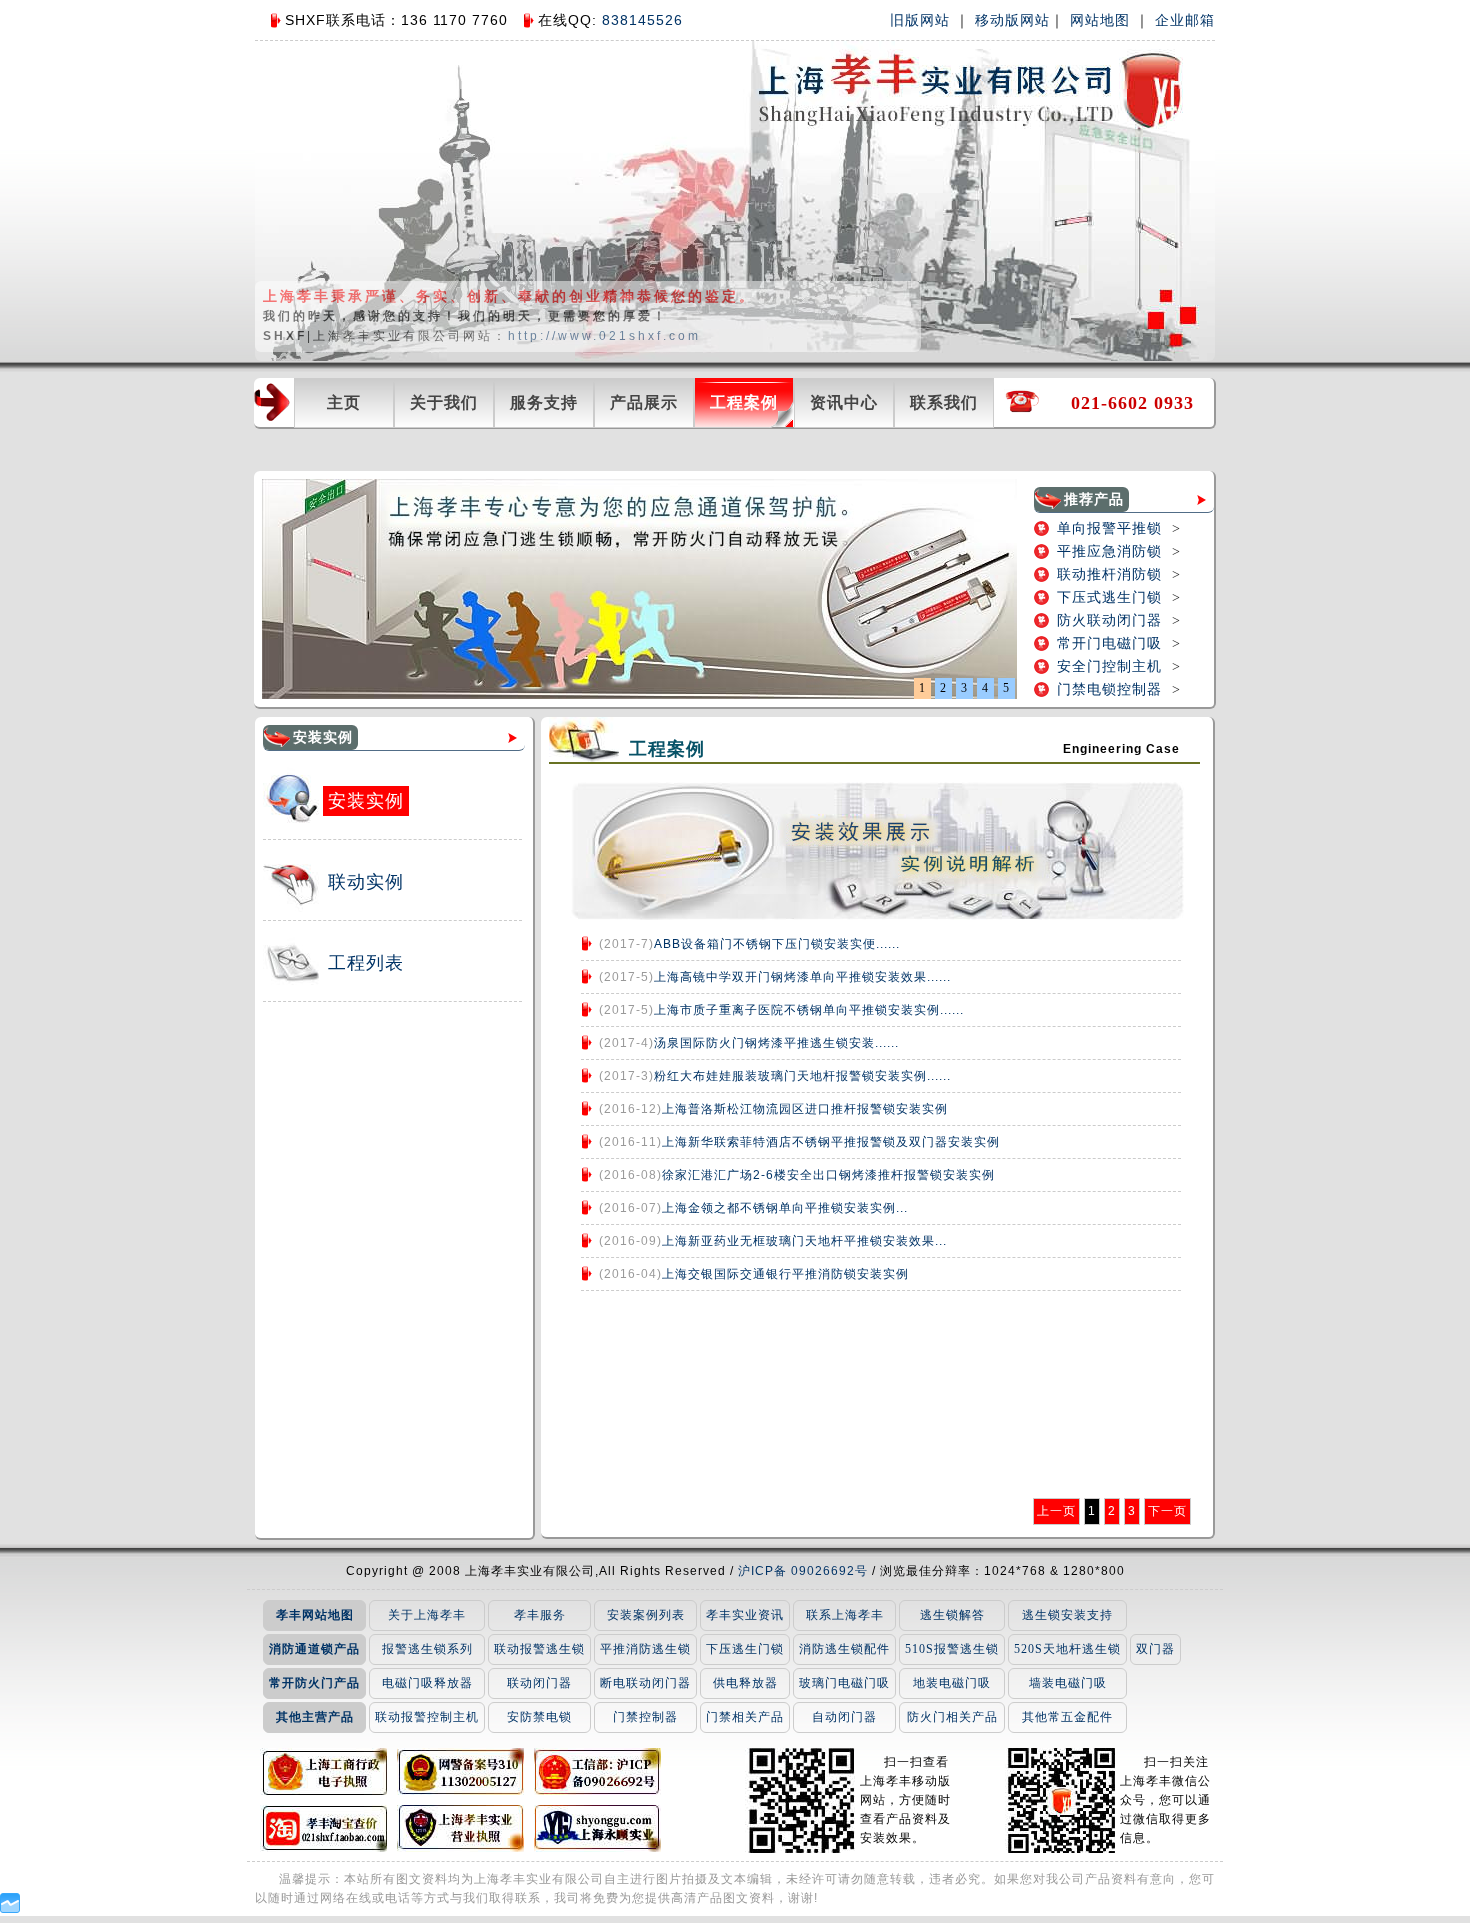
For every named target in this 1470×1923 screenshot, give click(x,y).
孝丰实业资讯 (745, 1615)
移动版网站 (1012, 20)
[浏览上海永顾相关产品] (597, 1828)
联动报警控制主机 (427, 1717)
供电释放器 (745, 1683)
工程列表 (366, 963)
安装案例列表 (646, 1615)
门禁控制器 (645, 1717)
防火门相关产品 (952, 1717)
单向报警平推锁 (1109, 528)
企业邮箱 (1185, 20)
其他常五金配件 (1067, 1717)
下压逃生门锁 (745, 1649)
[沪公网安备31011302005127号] (460, 1771)
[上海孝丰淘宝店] (323, 1828)
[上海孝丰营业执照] (460, 1828)
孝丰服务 (540, 1615)
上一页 (1056, 1511)
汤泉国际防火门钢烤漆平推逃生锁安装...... (776, 1043)
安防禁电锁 (539, 1717)
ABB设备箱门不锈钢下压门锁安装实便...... (777, 944)
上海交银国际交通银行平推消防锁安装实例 (785, 1274)
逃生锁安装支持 (1067, 1615)
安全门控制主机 (1109, 666)
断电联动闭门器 (645, 1683)
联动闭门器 (539, 1683)
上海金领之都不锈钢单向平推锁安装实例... (785, 1208)
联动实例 (366, 882)
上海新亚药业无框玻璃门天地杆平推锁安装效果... (804, 1241)
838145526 (640, 20)
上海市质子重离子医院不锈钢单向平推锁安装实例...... (809, 1010)
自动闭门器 (844, 1717)
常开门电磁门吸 (1109, 643)
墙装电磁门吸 (1068, 1683)
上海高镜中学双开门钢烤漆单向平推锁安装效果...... (802, 977)
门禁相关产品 (745, 1717)
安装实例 (366, 801)
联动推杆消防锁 (1109, 574)
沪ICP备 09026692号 (805, 1571)
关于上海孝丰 (427, 1615)
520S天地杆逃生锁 (1067, 1649)
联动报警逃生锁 (539, 1649)
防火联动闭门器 (1109, 620)
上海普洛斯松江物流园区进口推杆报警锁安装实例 (805, 1109)
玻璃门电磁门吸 (844, 1683)
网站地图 (1100, 20)
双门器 (1155, 1649)
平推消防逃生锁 (645, 1649)
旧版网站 (920, 20)
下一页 (1167, 1511)
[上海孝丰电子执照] (323, 1771)
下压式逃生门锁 (1109, 597)
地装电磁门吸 (952, 1683)
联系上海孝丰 (845, 1615)
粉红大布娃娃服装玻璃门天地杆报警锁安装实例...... (802, 1076)
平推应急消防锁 (1109, 551)
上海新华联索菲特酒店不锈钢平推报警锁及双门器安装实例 (831, 1142)
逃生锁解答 (952, 1615)
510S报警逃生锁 (952, 1649)
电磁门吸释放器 (427, 1683)
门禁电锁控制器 (1109, 689)
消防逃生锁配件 (844, 1649)
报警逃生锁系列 (427, 1649)
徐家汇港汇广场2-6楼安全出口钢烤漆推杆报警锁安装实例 (828, 1175)
